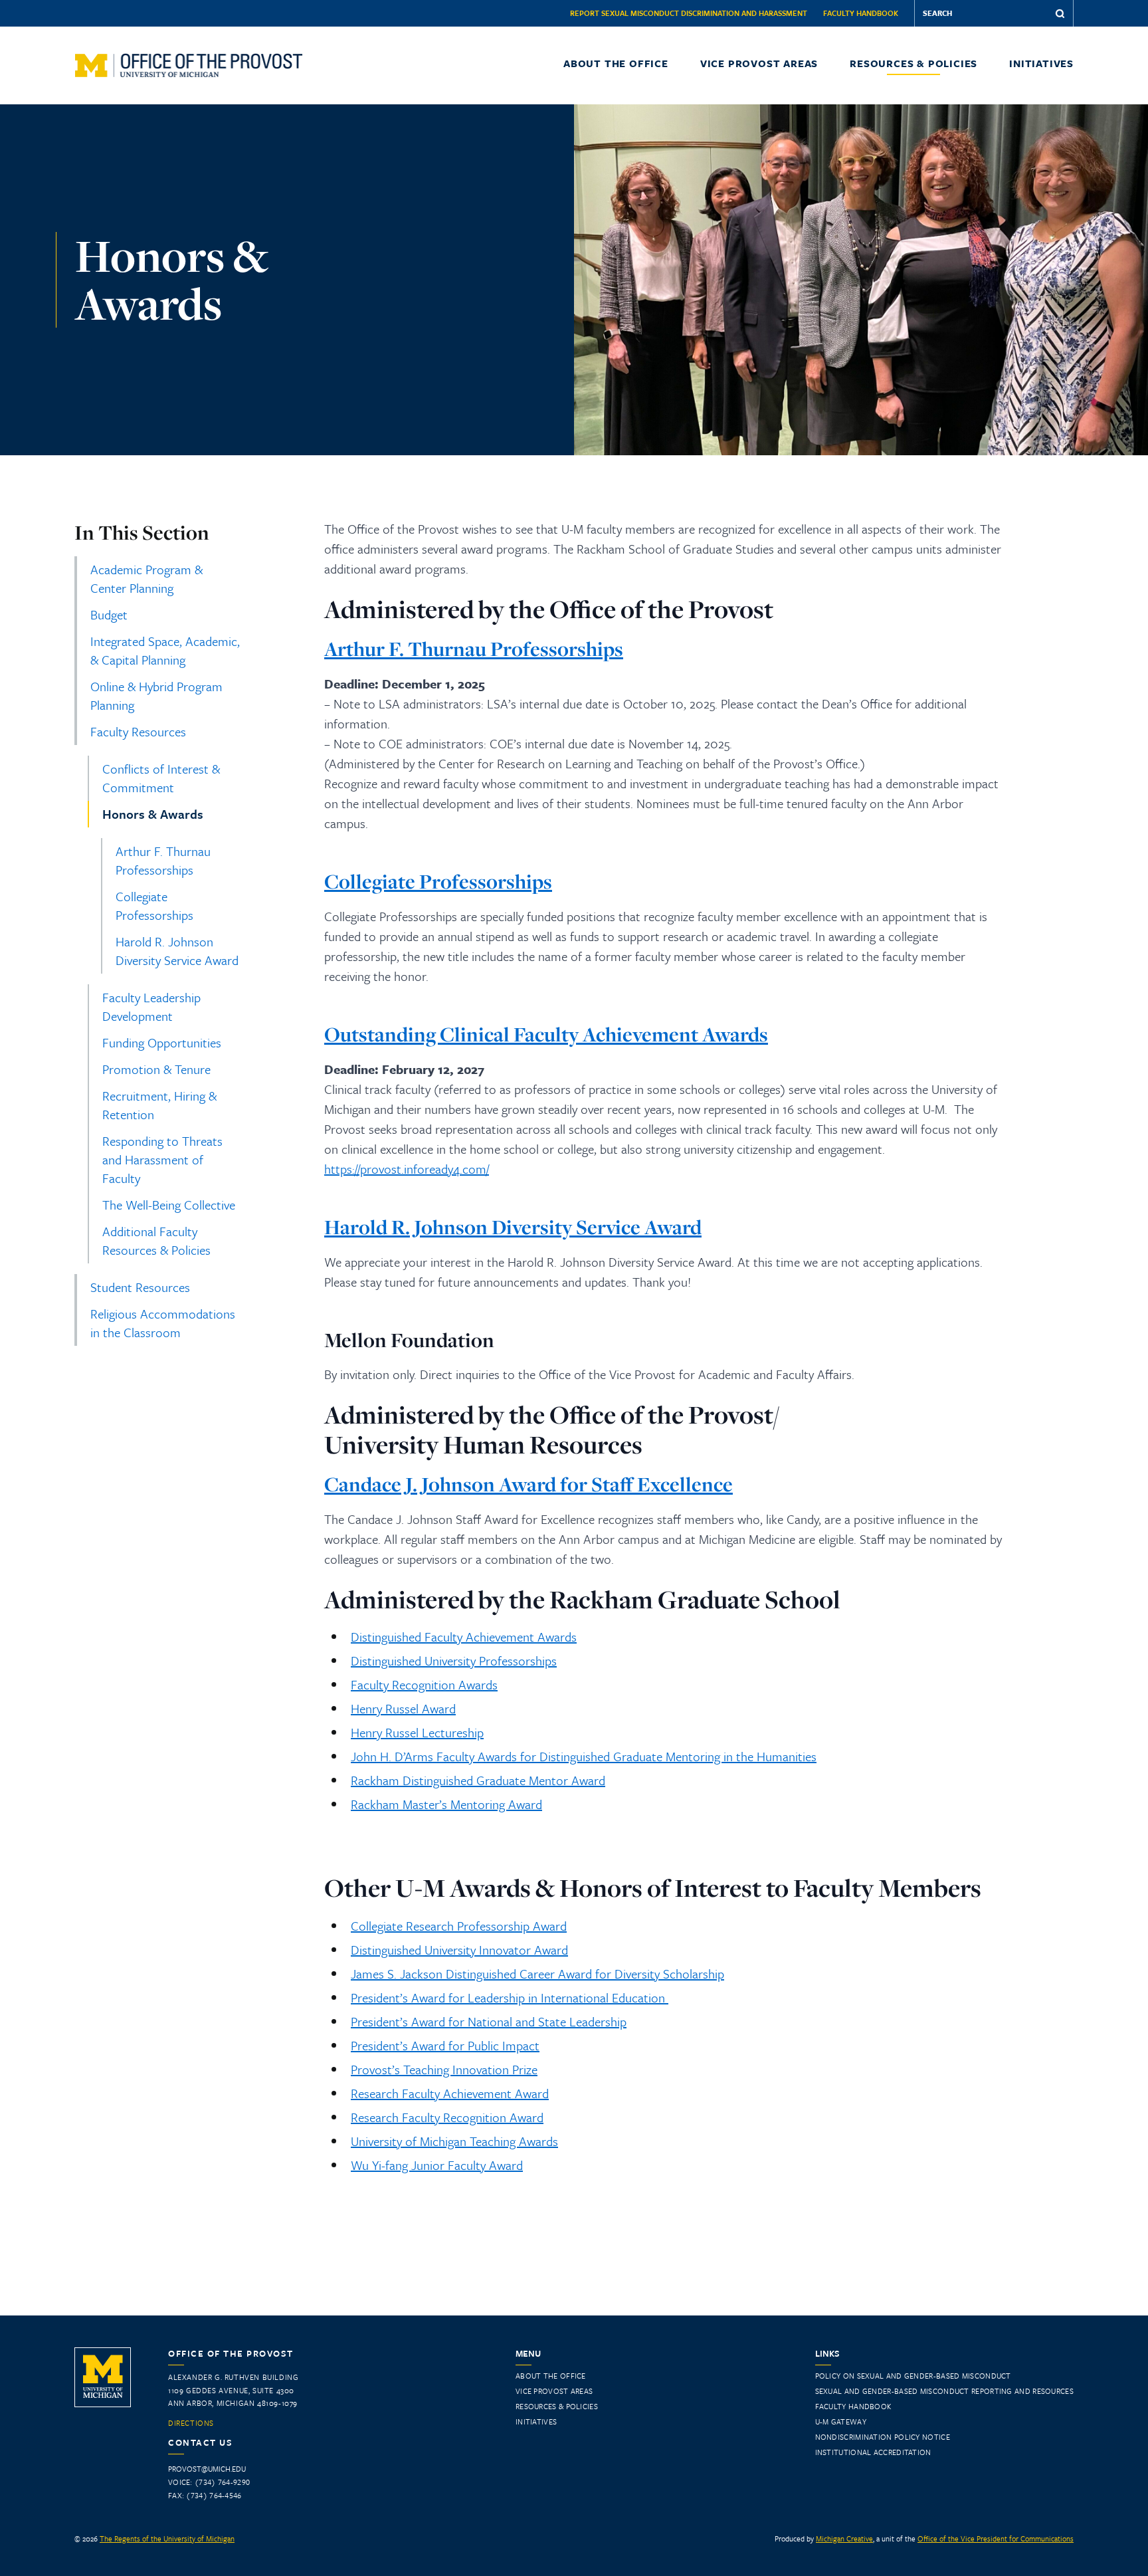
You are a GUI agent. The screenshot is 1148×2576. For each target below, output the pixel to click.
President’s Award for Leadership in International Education (510, 1997)
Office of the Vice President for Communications (996, 2538)
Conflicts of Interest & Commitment (161, 778)
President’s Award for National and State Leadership (489, 2021)
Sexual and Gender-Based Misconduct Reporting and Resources (944, 2391)
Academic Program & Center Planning (146, 579)
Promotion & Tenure (156, 1069)
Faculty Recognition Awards (424, 1684)
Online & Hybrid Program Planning (156, 696)
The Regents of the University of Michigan (167, 2538)
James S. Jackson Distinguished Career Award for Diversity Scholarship (537, 1974)
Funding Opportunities (162, 1042)
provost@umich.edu (207, 2469)
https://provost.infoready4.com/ (407, 1169)
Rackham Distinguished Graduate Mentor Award (478, 1780)
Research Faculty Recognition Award (447, 2117)
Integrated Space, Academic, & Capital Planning (165, 650)
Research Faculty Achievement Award (450, 2093)
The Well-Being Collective (169, 1205)
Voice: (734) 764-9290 (209, 2482)
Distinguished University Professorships (454, 1661)
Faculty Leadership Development (151, 1007)
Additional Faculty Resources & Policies (156, 1240)
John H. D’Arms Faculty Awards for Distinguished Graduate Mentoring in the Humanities (584, 1756)
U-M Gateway (841, 2421)
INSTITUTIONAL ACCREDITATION (873, 2452)
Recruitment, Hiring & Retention (159, 1105)
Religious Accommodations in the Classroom (163, 1323)
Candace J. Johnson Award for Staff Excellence (528, 1484)
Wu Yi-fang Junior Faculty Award (437, 2165)
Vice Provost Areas (759, 63)
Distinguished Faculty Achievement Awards (464, 1637)
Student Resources (140, 1287)
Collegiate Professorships (154, 906)
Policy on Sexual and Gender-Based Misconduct (913, 2376)
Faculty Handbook (861, 13)
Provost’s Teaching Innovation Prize (444, 2069)
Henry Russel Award (403, 1708)
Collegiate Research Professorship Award (459, 1926)
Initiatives (1041, 63)
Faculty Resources (138, 731)
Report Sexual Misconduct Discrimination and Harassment (689, 13)
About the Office (616, 63)
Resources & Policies (913, 63)
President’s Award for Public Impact (445, 2045)
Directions (191, 2423)
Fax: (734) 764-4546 (205, 2495)
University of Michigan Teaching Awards (454, 2141)
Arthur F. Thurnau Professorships (163, 860)
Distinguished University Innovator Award (459, 1950)
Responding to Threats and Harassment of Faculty (162, 1159)
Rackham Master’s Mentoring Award (446, 1804)
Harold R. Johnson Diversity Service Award (177, 951)
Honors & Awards (153, 814)
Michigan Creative (844, 2538)
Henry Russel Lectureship (417, 1732)
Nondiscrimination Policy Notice (883, 2437)
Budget (109, 614)
